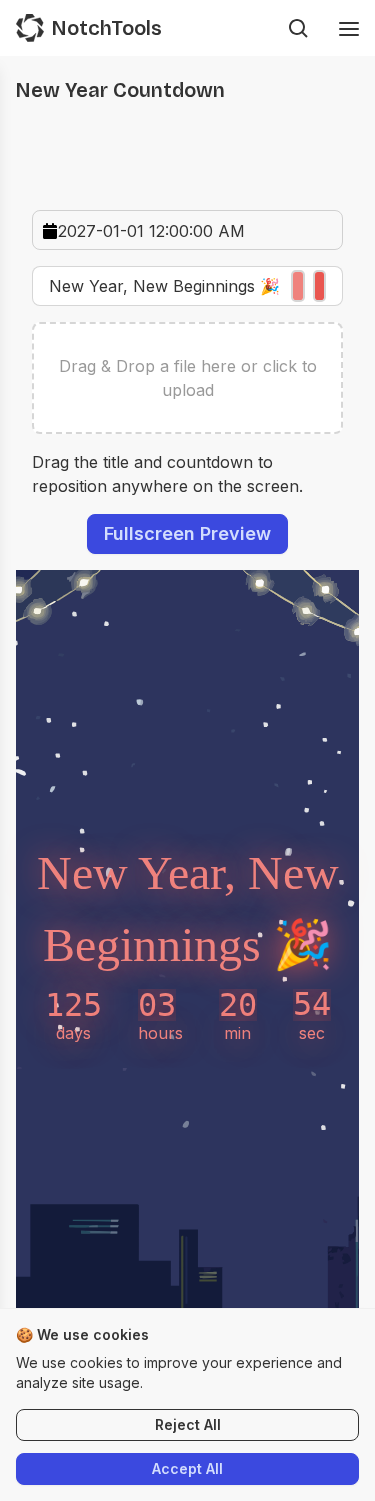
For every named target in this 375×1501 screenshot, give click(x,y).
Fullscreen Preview (187, 533)
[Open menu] (349, 28)
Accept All (187, 1468)
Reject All (188, 1424)
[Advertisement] (187, 149)
